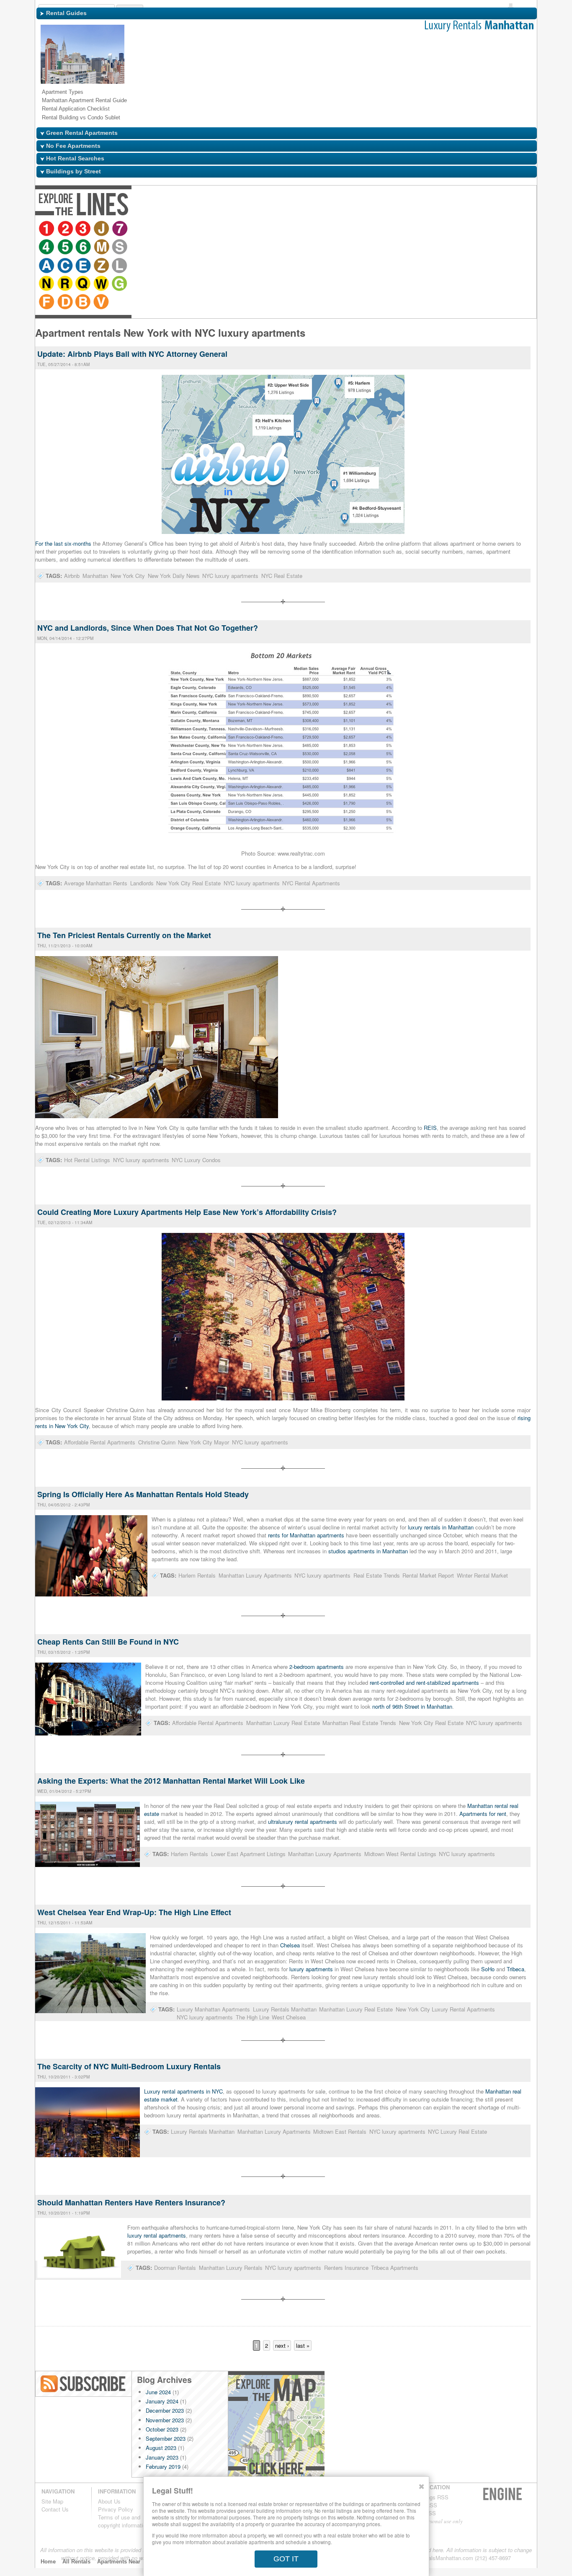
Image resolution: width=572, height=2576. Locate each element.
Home (48, 2562)
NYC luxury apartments (230, 576)
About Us (109, 2501)
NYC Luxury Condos (196, 1160)
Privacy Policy (116, 2509)
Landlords (142, 883)
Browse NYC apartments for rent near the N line (316, 229)
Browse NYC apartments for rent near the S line (211, 229)
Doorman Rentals (175, 2268)
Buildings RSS (431, 2497)
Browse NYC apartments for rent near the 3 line (84, 229)
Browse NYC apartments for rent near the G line (390, 229)
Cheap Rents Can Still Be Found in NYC (108, 1642)
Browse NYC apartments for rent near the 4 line (137, 229)
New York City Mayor (204, 1442)
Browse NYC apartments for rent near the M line (192, 229)
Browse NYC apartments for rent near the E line (263, 229)
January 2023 (162, 2457)
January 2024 (162, 2401)
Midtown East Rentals (340, 2131)
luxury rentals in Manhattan (440, 1527)
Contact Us (55, 2509)
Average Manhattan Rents (96, 883)
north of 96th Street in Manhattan (412, 1706)
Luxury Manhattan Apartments (213, 2009)
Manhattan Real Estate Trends (359, 1723)
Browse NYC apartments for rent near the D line (424, 229)
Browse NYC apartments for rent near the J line (103, 229)
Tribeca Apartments (395, 2268)
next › (282, 2345)
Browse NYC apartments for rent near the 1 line (47, 229)
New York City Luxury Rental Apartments (445, 2009)
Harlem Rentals (197, 1575)
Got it (286, 2559)
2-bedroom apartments (317, 1667)
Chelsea (290, 1945)
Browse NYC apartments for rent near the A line (227, 229)
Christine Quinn (157, 1442)
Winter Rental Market (482, 1575)
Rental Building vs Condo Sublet (81, 117)
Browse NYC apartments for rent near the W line (371, 229)
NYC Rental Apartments (311, 883)
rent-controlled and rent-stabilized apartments (424, 1683)
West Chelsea (289, 2017)
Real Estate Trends (377, 1575)
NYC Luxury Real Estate (457, 2131)
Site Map (52, 2501)
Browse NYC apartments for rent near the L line (300, 229)
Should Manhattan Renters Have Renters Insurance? (131, 2202)
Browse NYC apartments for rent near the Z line (282, 229)
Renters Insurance (346, 2268)
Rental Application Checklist (76, 109)
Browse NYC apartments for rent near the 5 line (155, 229)
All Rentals (76, 2562)
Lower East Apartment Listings (248, 1854)
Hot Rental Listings (87, 1160)
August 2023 (161, 2448)
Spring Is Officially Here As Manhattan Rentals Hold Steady (143, 1494)
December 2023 (165, 2410)
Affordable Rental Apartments (100, 1442)
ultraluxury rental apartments (303, 1822)
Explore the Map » (276, 2427)
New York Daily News (174, 576)
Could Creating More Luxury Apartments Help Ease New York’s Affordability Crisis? (187, 1212)
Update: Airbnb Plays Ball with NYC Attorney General (132, 354)
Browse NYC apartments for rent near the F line (406, 229)
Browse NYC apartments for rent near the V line (461, 229)
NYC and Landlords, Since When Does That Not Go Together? (148, 628)
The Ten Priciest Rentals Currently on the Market (124, 935)
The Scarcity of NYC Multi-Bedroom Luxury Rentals (129, 2066)
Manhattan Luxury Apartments (255, 1575)
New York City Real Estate (188, 883)
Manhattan (95, 576)
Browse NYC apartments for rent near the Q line (353, 229)
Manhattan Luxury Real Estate (283, 1723)
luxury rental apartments (157, 2235)
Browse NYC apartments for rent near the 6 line (174, 229)
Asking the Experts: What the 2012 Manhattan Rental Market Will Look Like (171, 1781)
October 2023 (162, 2429)
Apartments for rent (483, 1814)
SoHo (488, 1969)
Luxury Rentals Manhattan (285, 2009)
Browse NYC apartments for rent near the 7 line (121, 229)
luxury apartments (311, 1969)
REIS (430, 1128)
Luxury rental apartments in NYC (183, 2091)
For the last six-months (63, 543)
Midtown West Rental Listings (400, 1854)
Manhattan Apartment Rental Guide (84, 100)
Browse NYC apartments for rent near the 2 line (66, 229)
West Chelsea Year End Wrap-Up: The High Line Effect (134, 1912)
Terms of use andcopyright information (123, 2521)
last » (303, 2345)
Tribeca (515, 1969)
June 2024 (158, 2392)
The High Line (253, 2017)
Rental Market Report (428, 1575)
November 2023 (165, 2420)
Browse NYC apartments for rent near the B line (443, 229)
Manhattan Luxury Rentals (231, 2268)
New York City (128, 576)
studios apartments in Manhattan (368, 1551)
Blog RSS (84, 2384)
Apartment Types (63, 92)
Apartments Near (119, 2562)
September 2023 (166, 2438)
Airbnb (72, 576)
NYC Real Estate (282, 576)
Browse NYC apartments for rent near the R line (335, 229)
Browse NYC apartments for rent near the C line (245, 229)
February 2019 (163, 2466)
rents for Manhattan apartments (306, 1535)
